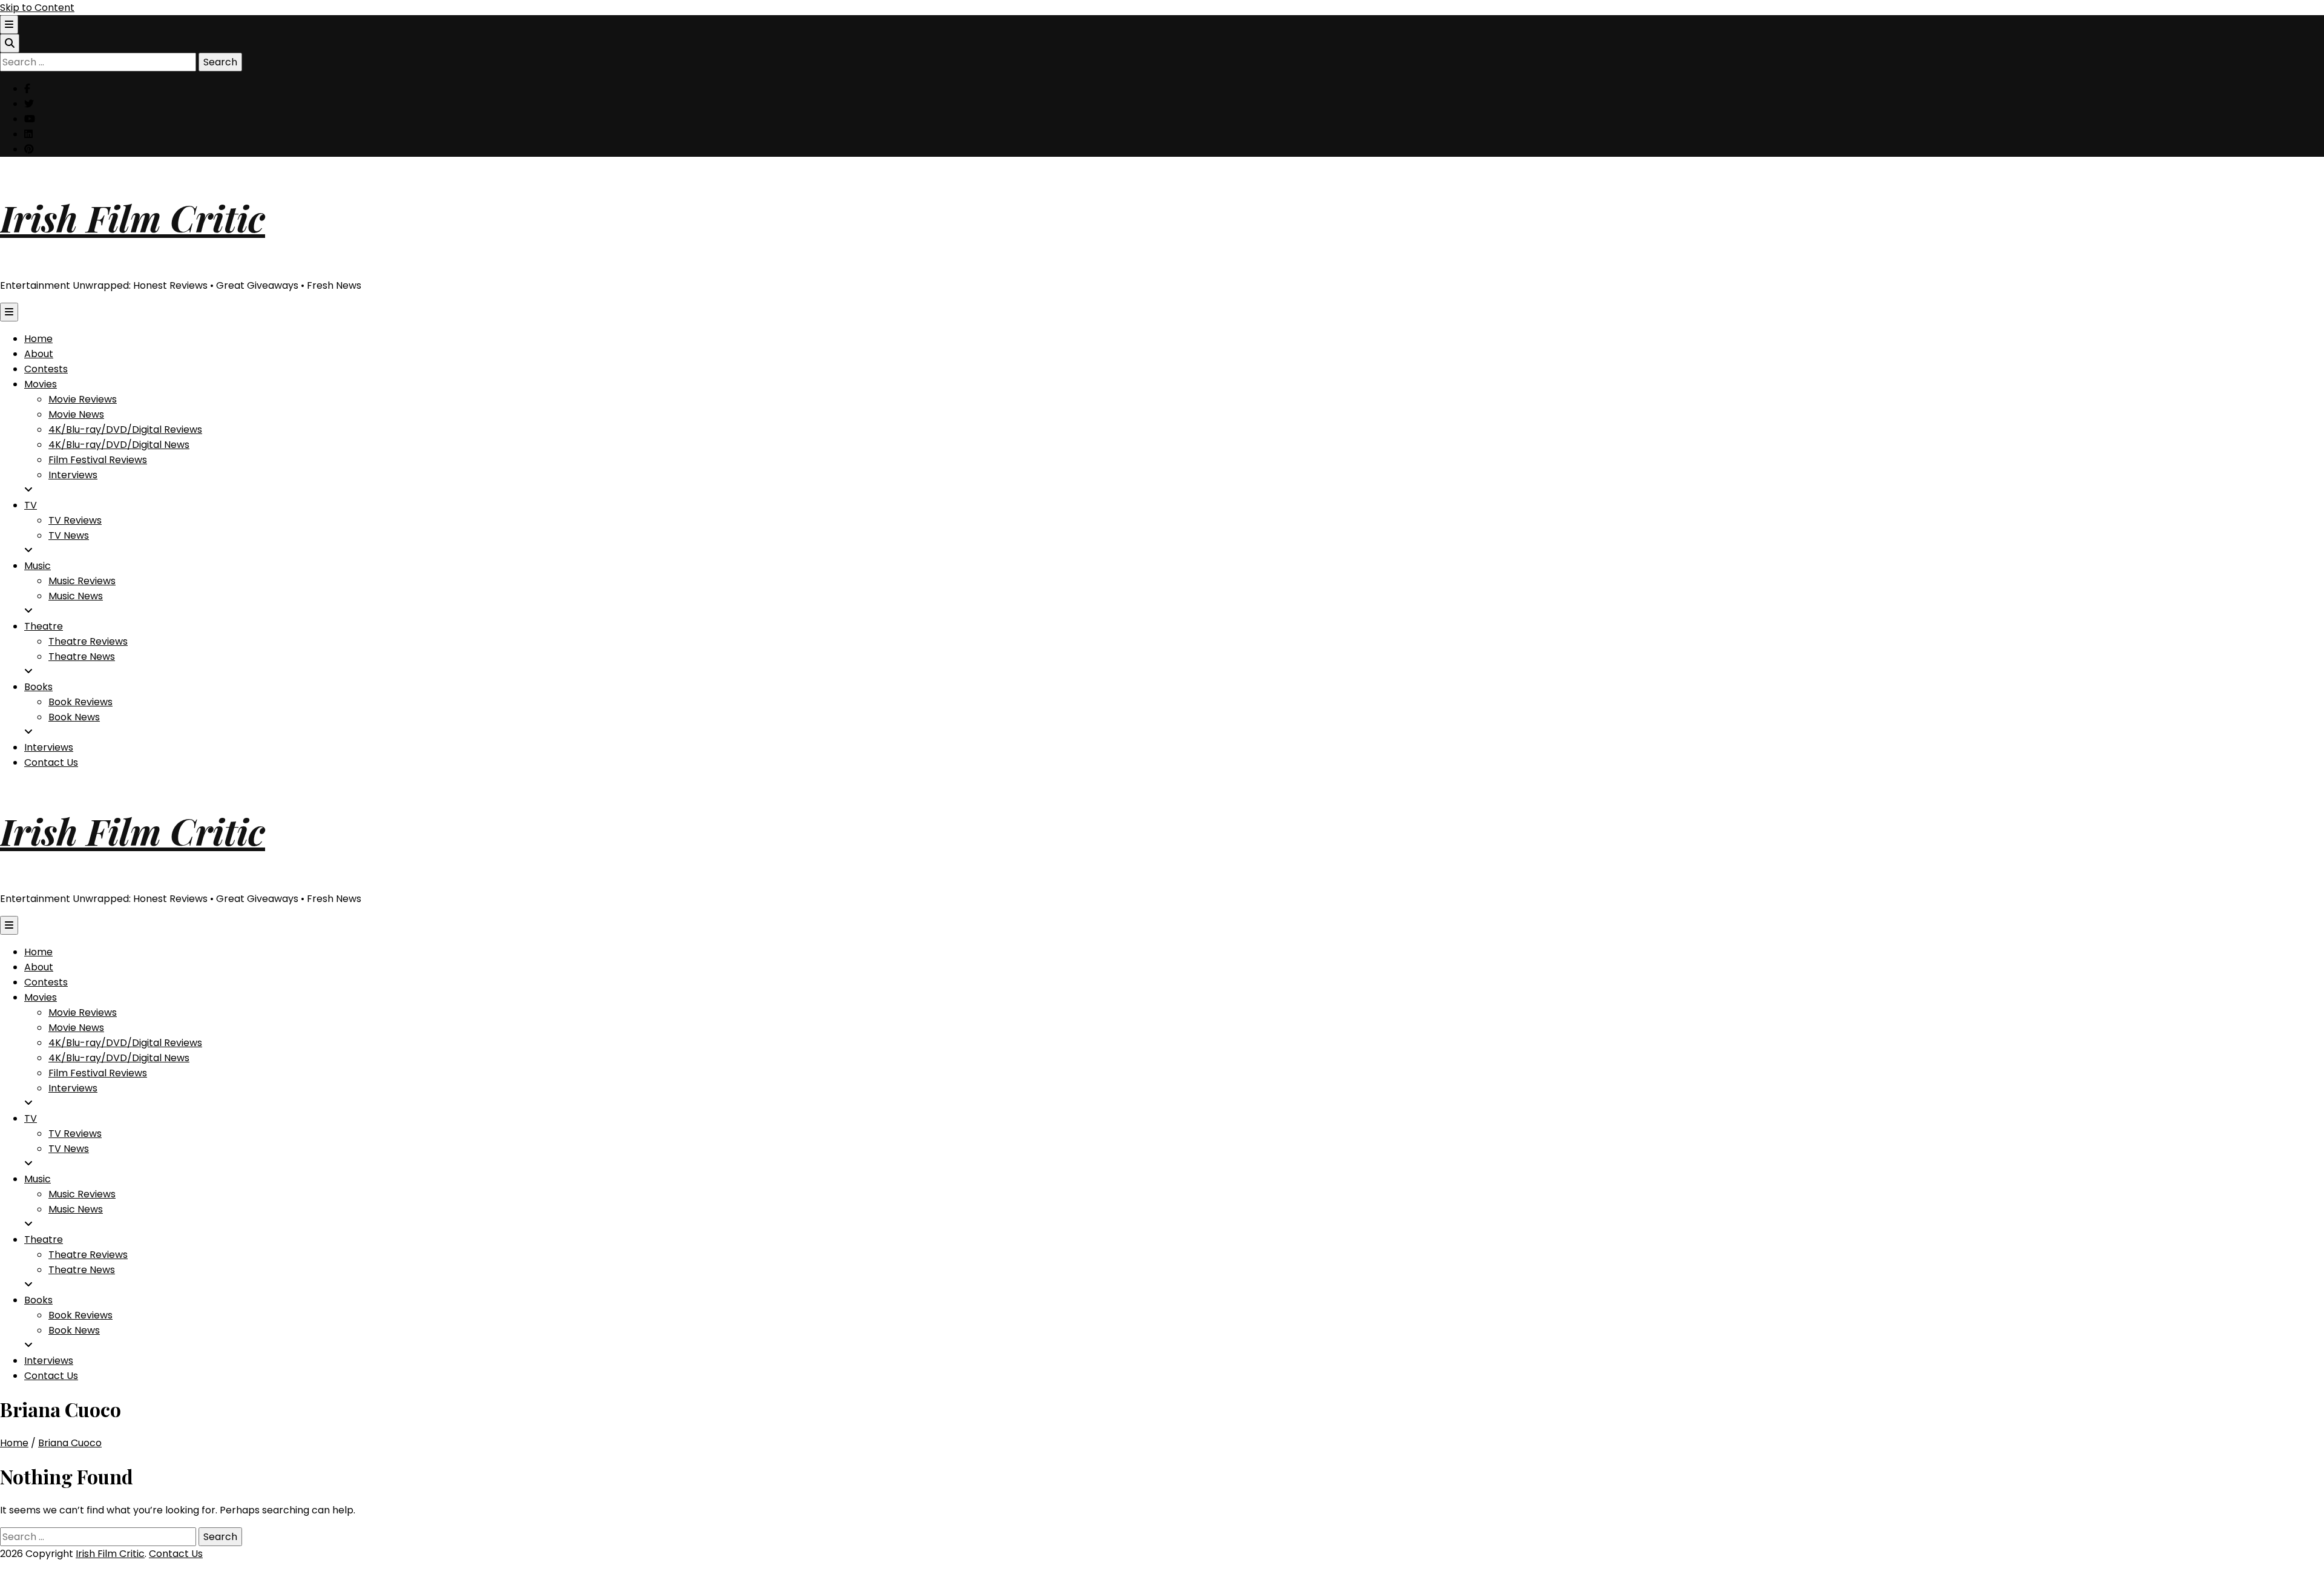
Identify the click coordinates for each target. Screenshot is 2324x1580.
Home (38, 339)
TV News (69, 535)
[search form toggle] (10, 43)
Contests (46, 369)
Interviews (73, 475)
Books (38, 687)
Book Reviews (80, 702)
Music (38, 566)
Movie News (76, 414)
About (39, 354)
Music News (76, 596)
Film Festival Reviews (98, 460)
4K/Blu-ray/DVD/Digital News (119, 445)
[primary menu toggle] (9, 312)
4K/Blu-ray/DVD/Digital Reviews (125, 430)
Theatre (44, 626)
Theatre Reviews (88, 641)
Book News (74, 717)
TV (31, 505)
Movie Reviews (83, 399)
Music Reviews (82, 581)
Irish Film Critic (133, 217)
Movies (41, 384)
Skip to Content (37, 8)
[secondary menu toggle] (9, 25)
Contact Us (51, 762)
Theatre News (82, 657)
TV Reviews (75, 520)
